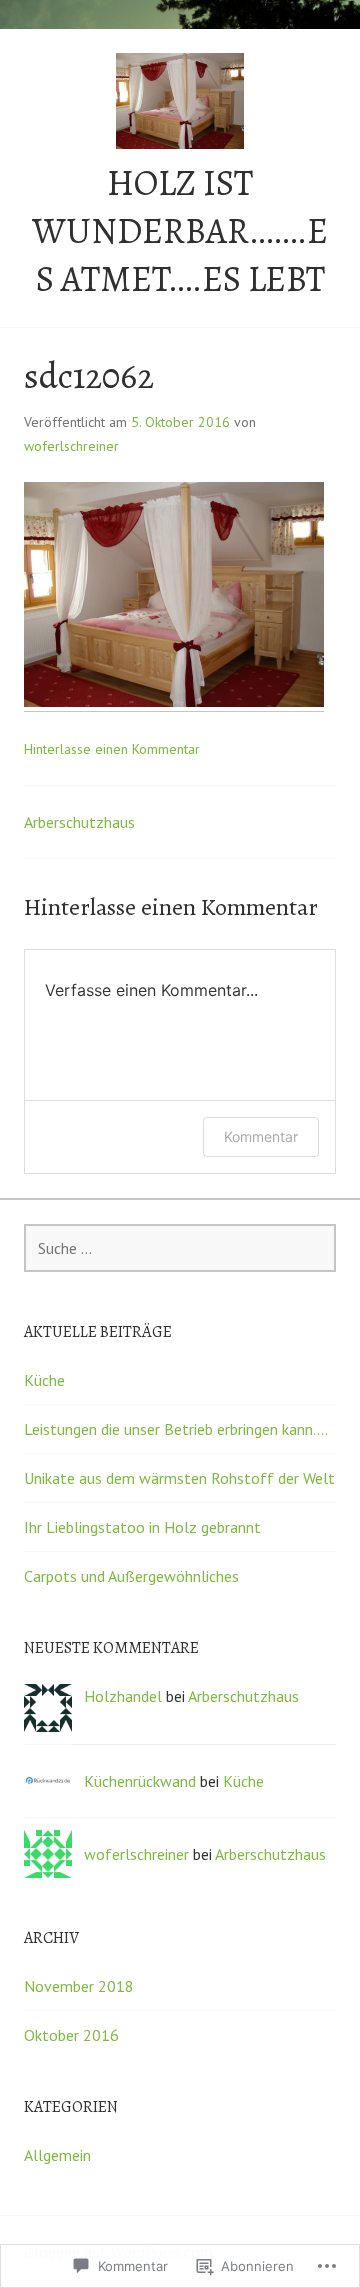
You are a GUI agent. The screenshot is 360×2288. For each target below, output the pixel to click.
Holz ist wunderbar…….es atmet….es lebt (180, 230)
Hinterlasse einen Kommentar (112, 749)
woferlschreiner (71, 446)
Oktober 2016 (71, 2035)
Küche (44, 1380)
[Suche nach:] (180, 1248)
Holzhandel (123, 1696)
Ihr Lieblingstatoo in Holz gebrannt (142, 1527)
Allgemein (57, 2155)
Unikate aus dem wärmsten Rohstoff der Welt (179, 1478)
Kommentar (261, 1136)
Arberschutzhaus (79, 822)
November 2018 (79, 1986)
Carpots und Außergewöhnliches (131, 1576)
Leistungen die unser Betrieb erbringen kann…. (176, 1429)
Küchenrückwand (140, 1781)
